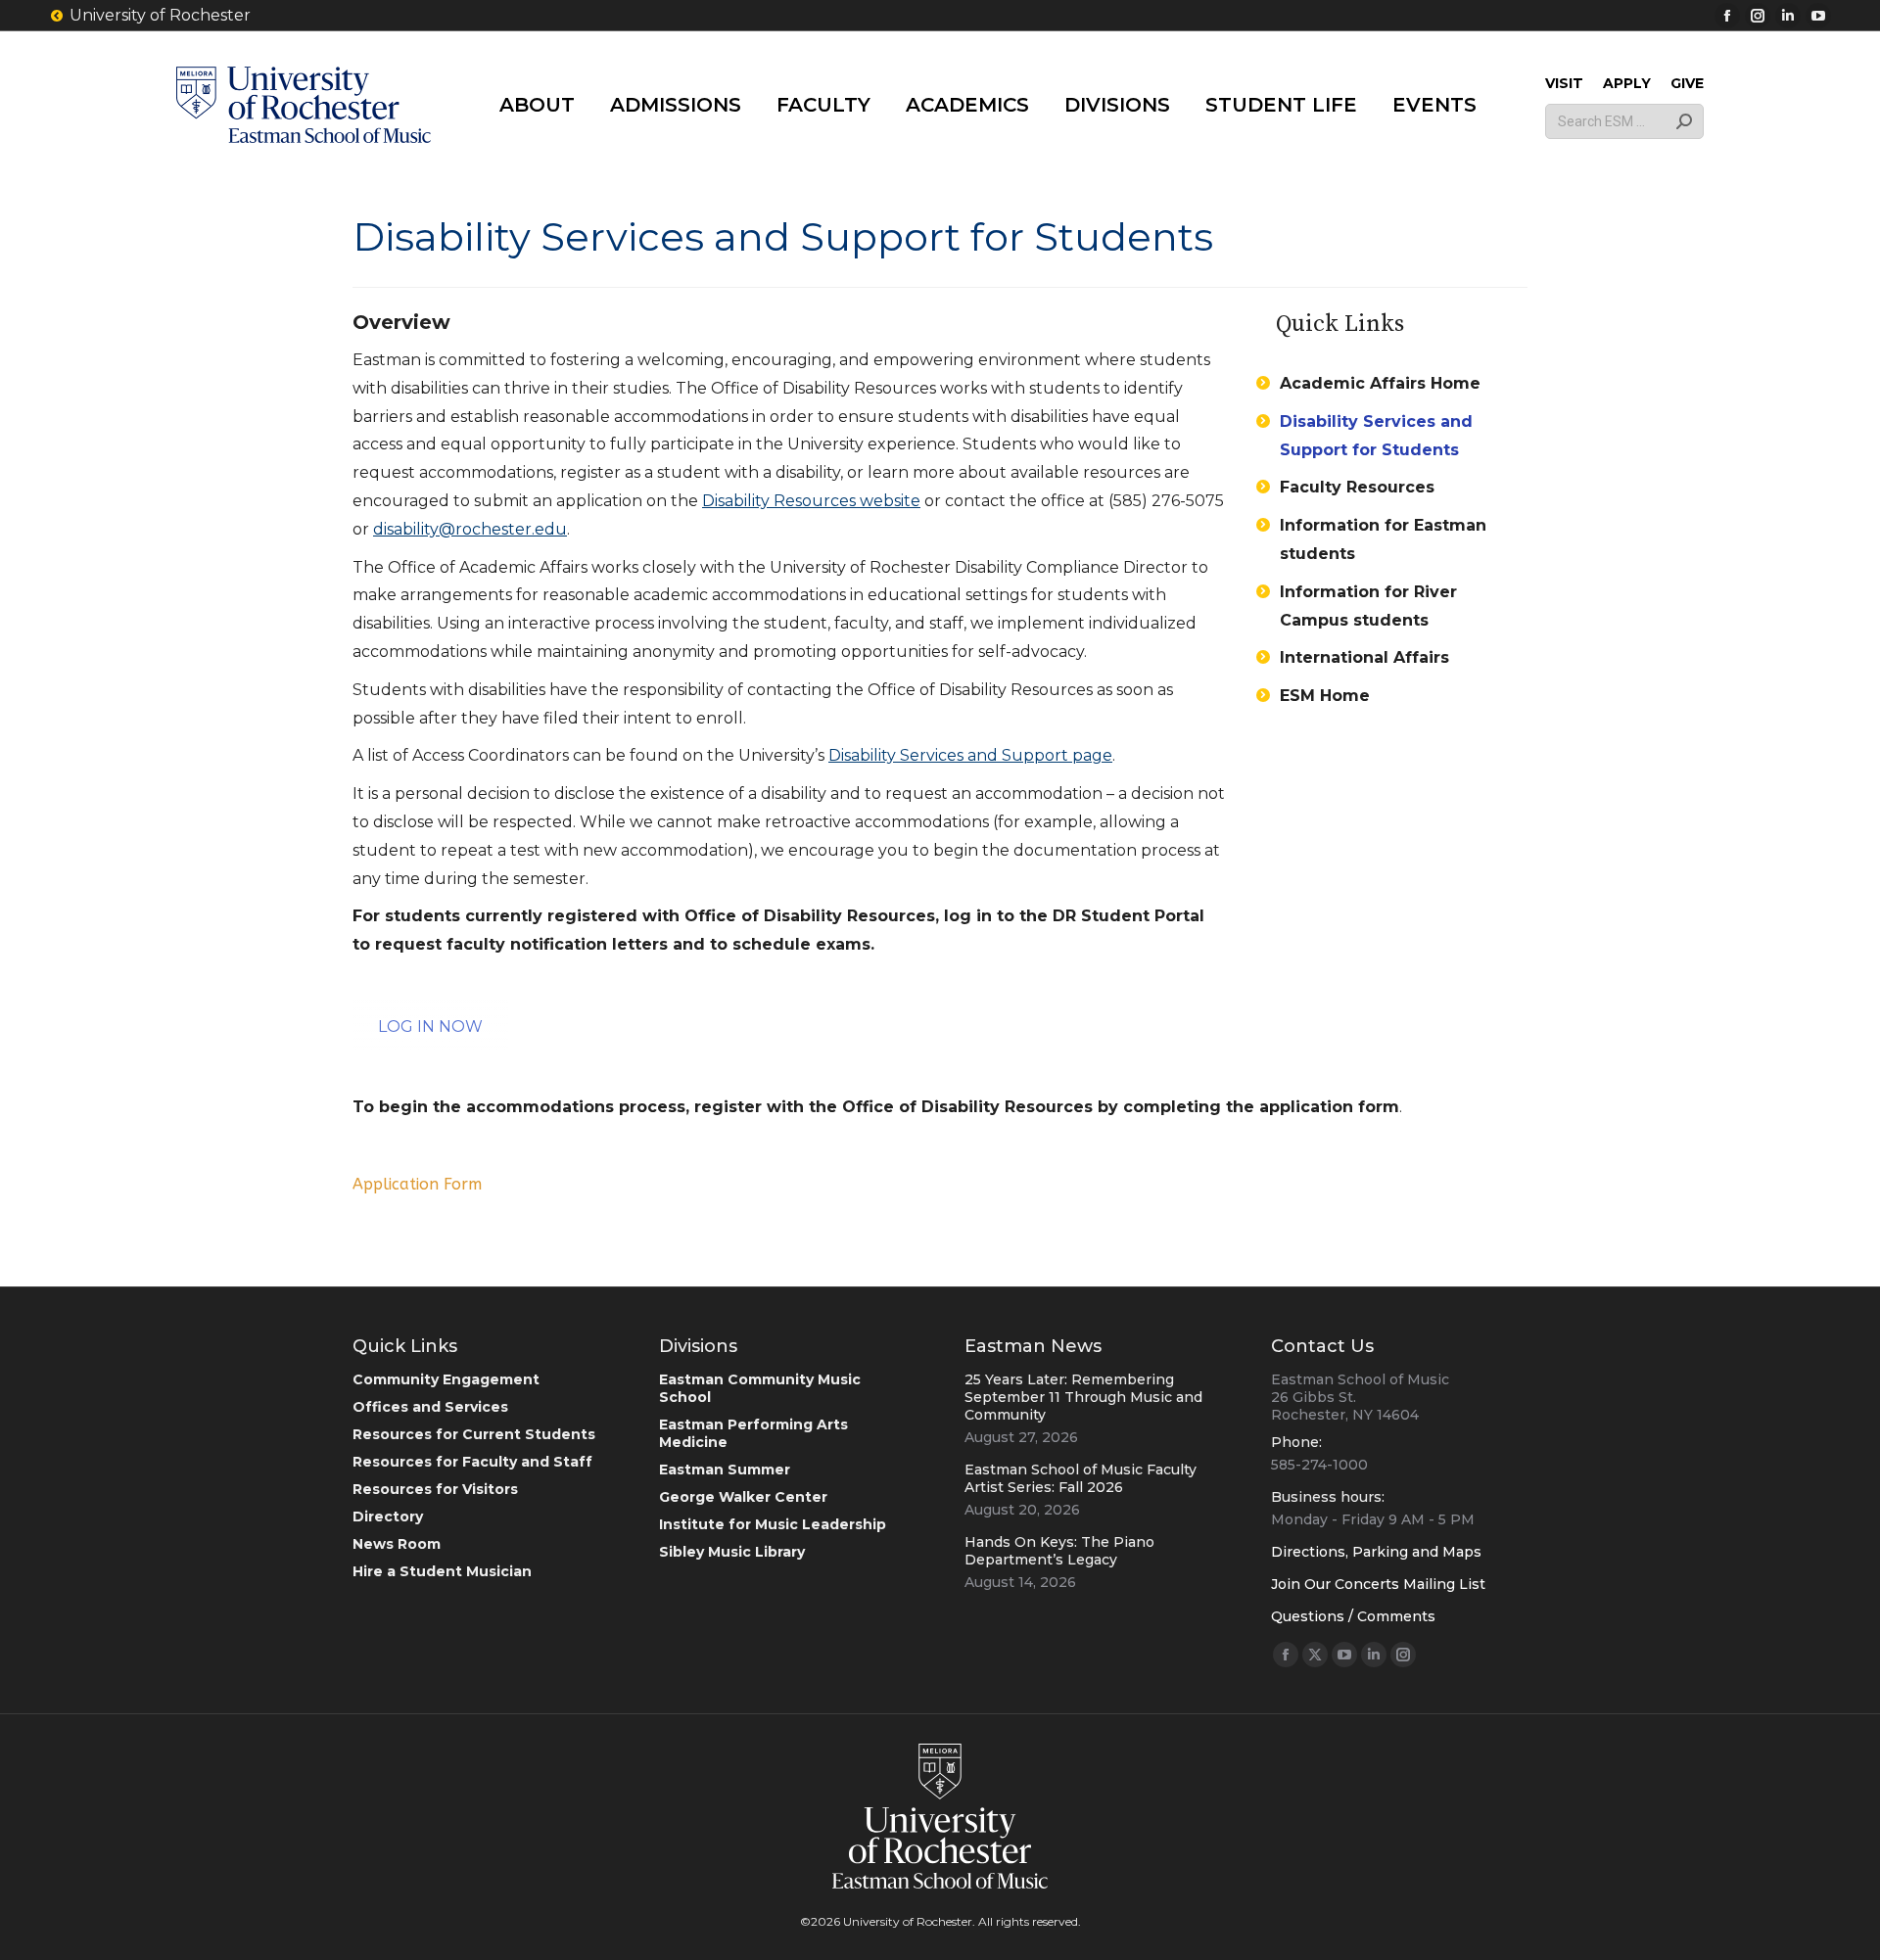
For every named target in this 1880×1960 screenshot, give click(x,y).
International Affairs (1364, 657)
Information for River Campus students (1368, 606)
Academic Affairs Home (1380, 383)
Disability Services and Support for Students (1376, 436)
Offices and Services (430, 1407)
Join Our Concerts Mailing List (1378, 1584)
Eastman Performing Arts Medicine (753, 1433)
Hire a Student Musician (442, 1571)
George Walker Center (743, 1497)
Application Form (417, 1184)
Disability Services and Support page (970, 755)
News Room (397, 1544)
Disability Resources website (811, 501)
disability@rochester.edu (470, 529)
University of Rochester (160, 15)
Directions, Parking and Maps (1376, 1552)
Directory (388, 1517)
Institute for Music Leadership (773, 1524)
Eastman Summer (725, 1470)
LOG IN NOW (430, 1027)
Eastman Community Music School (760, 1388)
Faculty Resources (1357, 487)
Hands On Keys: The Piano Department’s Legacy (1059, 1551)
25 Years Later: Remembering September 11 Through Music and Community (1083, 1397)
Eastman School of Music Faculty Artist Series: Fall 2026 (1081, 1478)
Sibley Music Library (732, 1552)
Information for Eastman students (1383, 539)
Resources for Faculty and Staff (472, 1462)
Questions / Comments (1353, 1616)
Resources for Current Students (474, 1434)
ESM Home (1325, 696)
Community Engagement (446, 1379)
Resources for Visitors (435, 1489)
